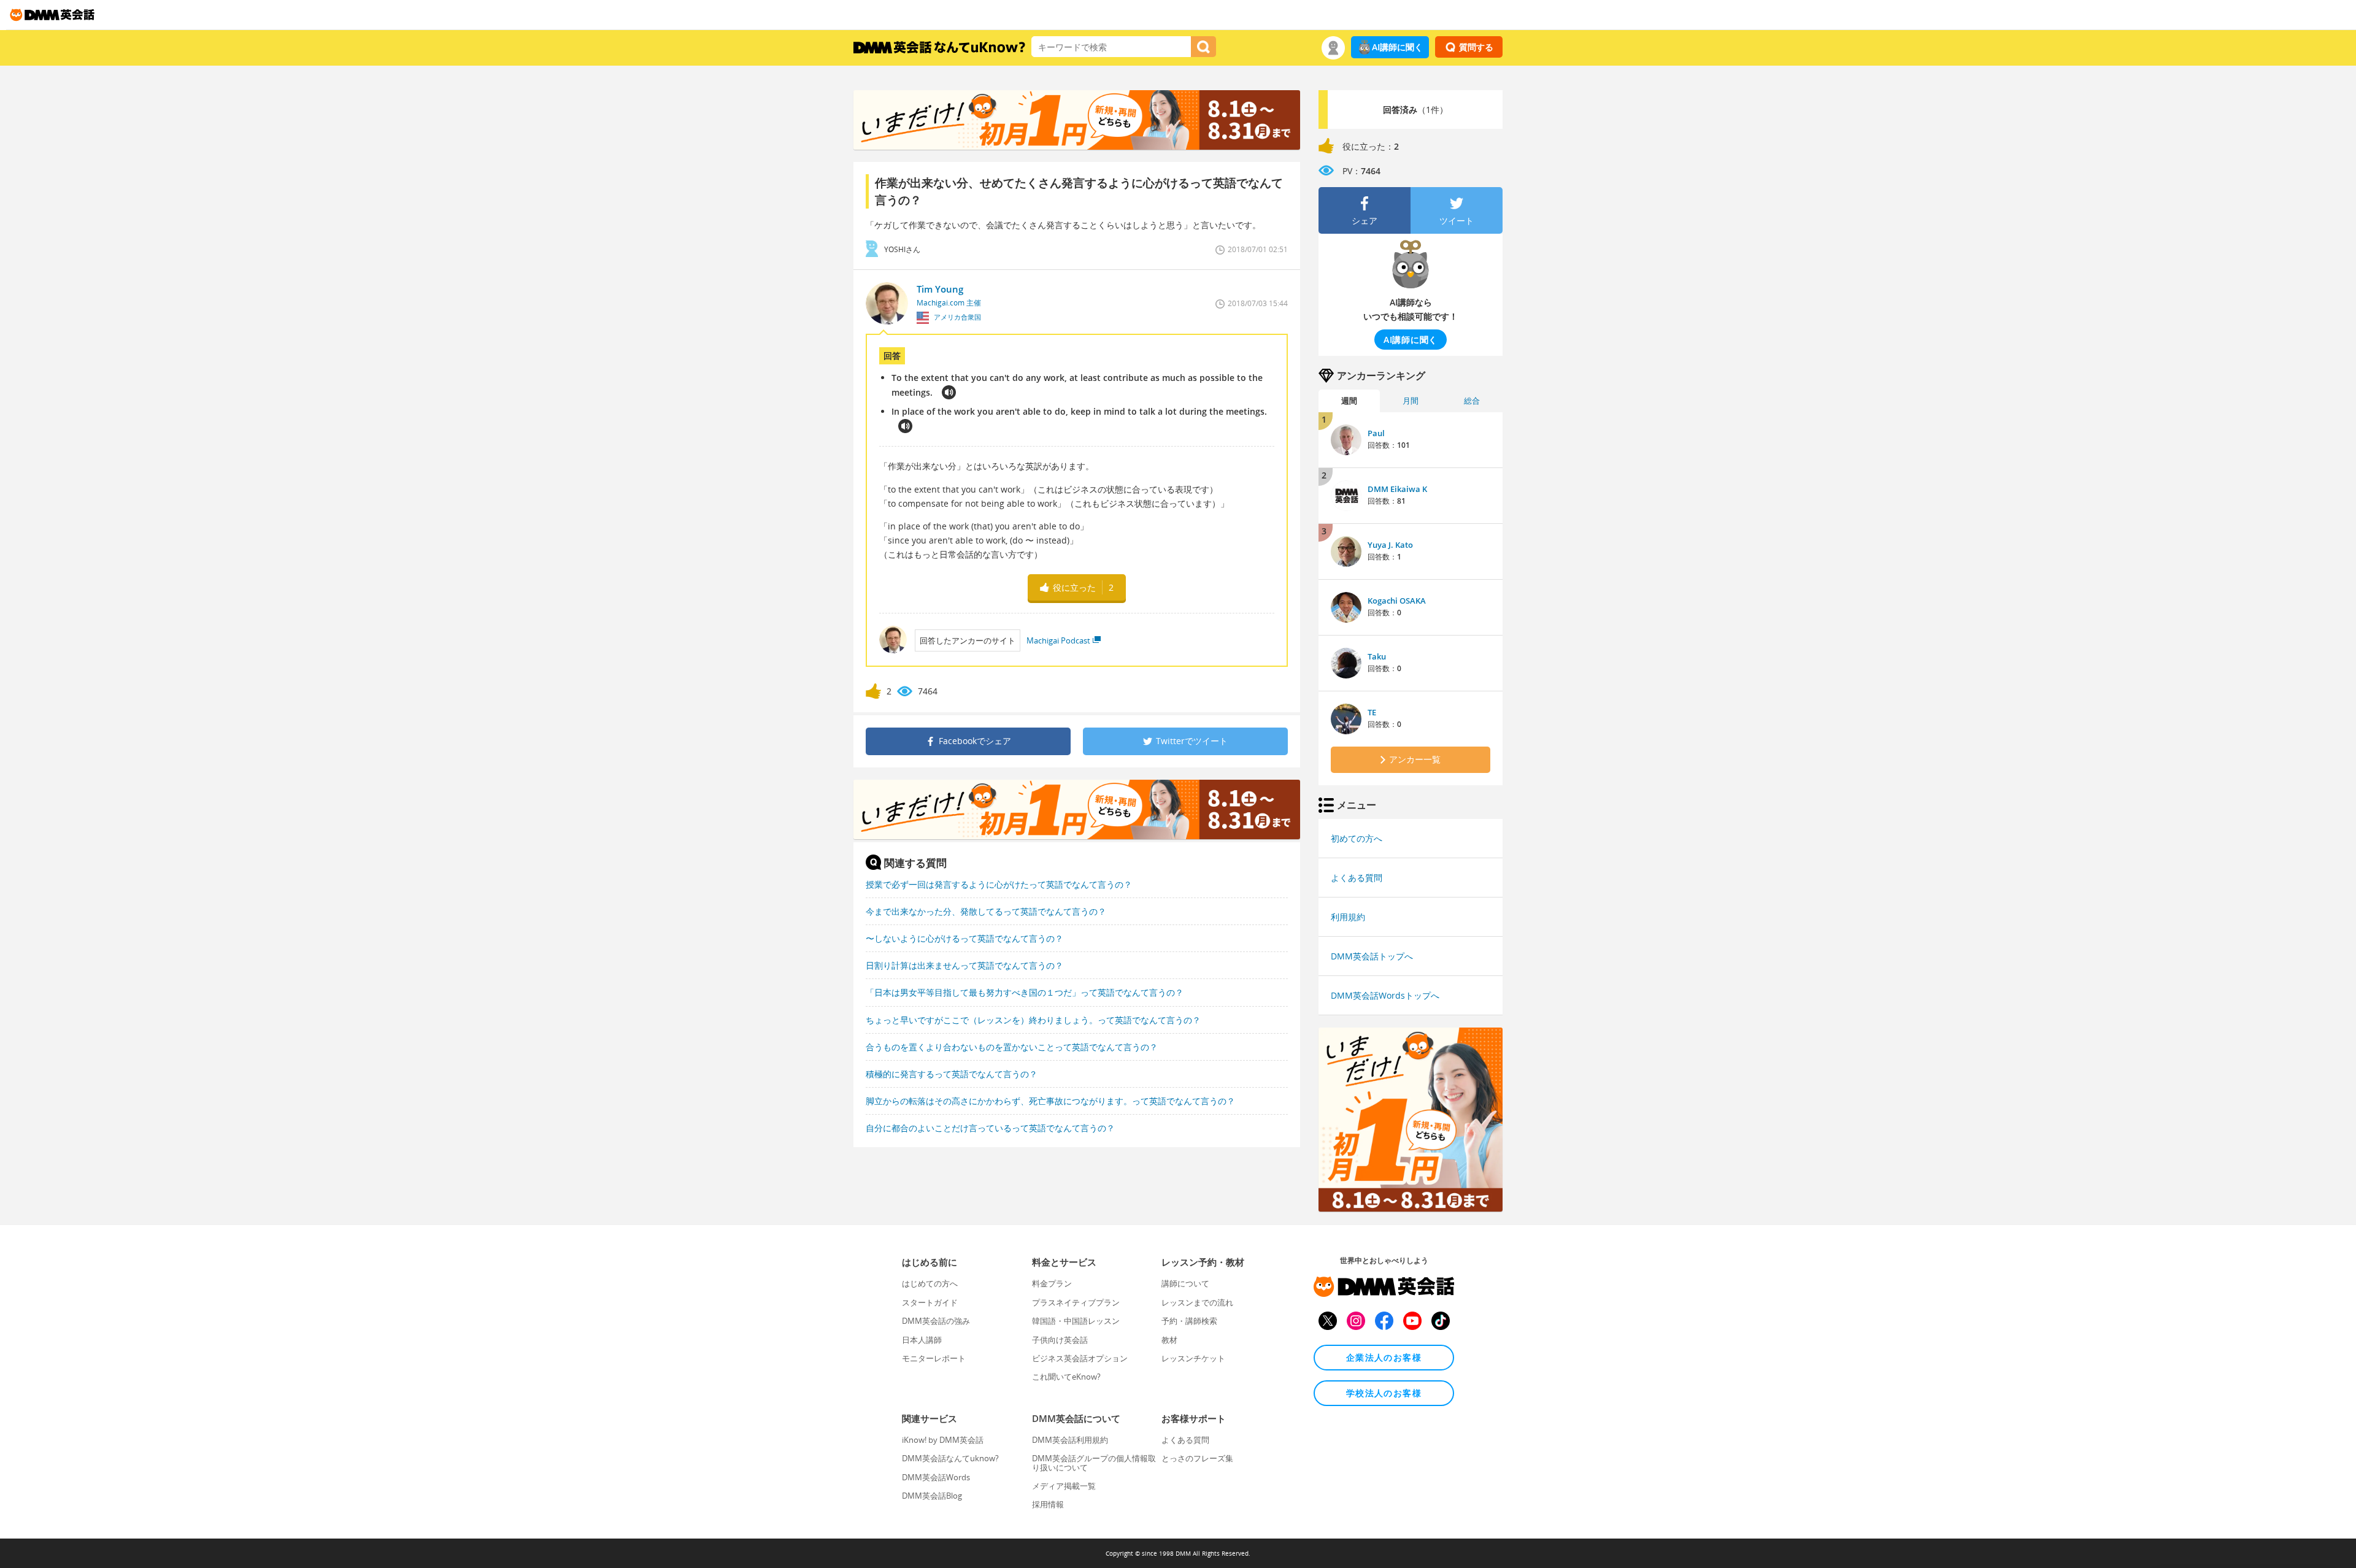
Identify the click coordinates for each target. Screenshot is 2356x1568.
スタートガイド (930, 1302)
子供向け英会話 (1060, 1340)
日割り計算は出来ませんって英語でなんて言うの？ (964, 965)
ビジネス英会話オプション (1080, 1358)
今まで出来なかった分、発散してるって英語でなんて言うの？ (986, 911)
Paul (1376, 433)
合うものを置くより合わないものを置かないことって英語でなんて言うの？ (1012, 1047)
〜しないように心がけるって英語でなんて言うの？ (964, 938)
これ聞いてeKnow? (1066, 1377)
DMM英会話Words (936, 1477)
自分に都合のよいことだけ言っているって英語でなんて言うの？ (990, 1128)
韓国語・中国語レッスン (1076, 1321)
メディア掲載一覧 (1064, 1486)
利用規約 (1348, 917)
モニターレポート (934, 1358)
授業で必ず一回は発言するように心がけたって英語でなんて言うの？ (999, 884)
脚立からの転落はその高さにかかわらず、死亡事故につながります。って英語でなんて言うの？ (1050, 1101)
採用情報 (1048, 1504)
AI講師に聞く (1397, 47)
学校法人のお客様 (1384, 1393)
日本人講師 (922, 1340)
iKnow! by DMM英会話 (943, 1440)
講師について (1185, 1283)
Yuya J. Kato (1390, 545)
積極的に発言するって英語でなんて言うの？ (952, 1074)
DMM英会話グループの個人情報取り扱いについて (1094, 1462)
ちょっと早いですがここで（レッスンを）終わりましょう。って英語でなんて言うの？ (1033, 1020)
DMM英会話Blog (932, 1496)
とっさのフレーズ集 (1197, 1458)
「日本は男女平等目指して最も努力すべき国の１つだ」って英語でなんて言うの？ (1025, 992)
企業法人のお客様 (1384, 1357)
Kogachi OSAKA (1397, 601)
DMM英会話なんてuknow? (950, 1458)
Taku (1377, 656)
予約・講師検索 (1189, 1321)
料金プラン (1052, 1283)
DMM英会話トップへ (1372, 956)
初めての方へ (1357, 838)
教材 (1169, 1340)
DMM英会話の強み (936, 1321)
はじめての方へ (930, 1283)
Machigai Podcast (1058, 640)
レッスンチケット (1193, 1358)
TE (1372, 712)
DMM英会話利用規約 (1070, 1440)
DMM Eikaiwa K (1397, 489)
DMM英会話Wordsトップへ (1385, 995)
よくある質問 (1357, 878)
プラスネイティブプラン (1076, 1302)
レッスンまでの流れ (1197, 1302)
